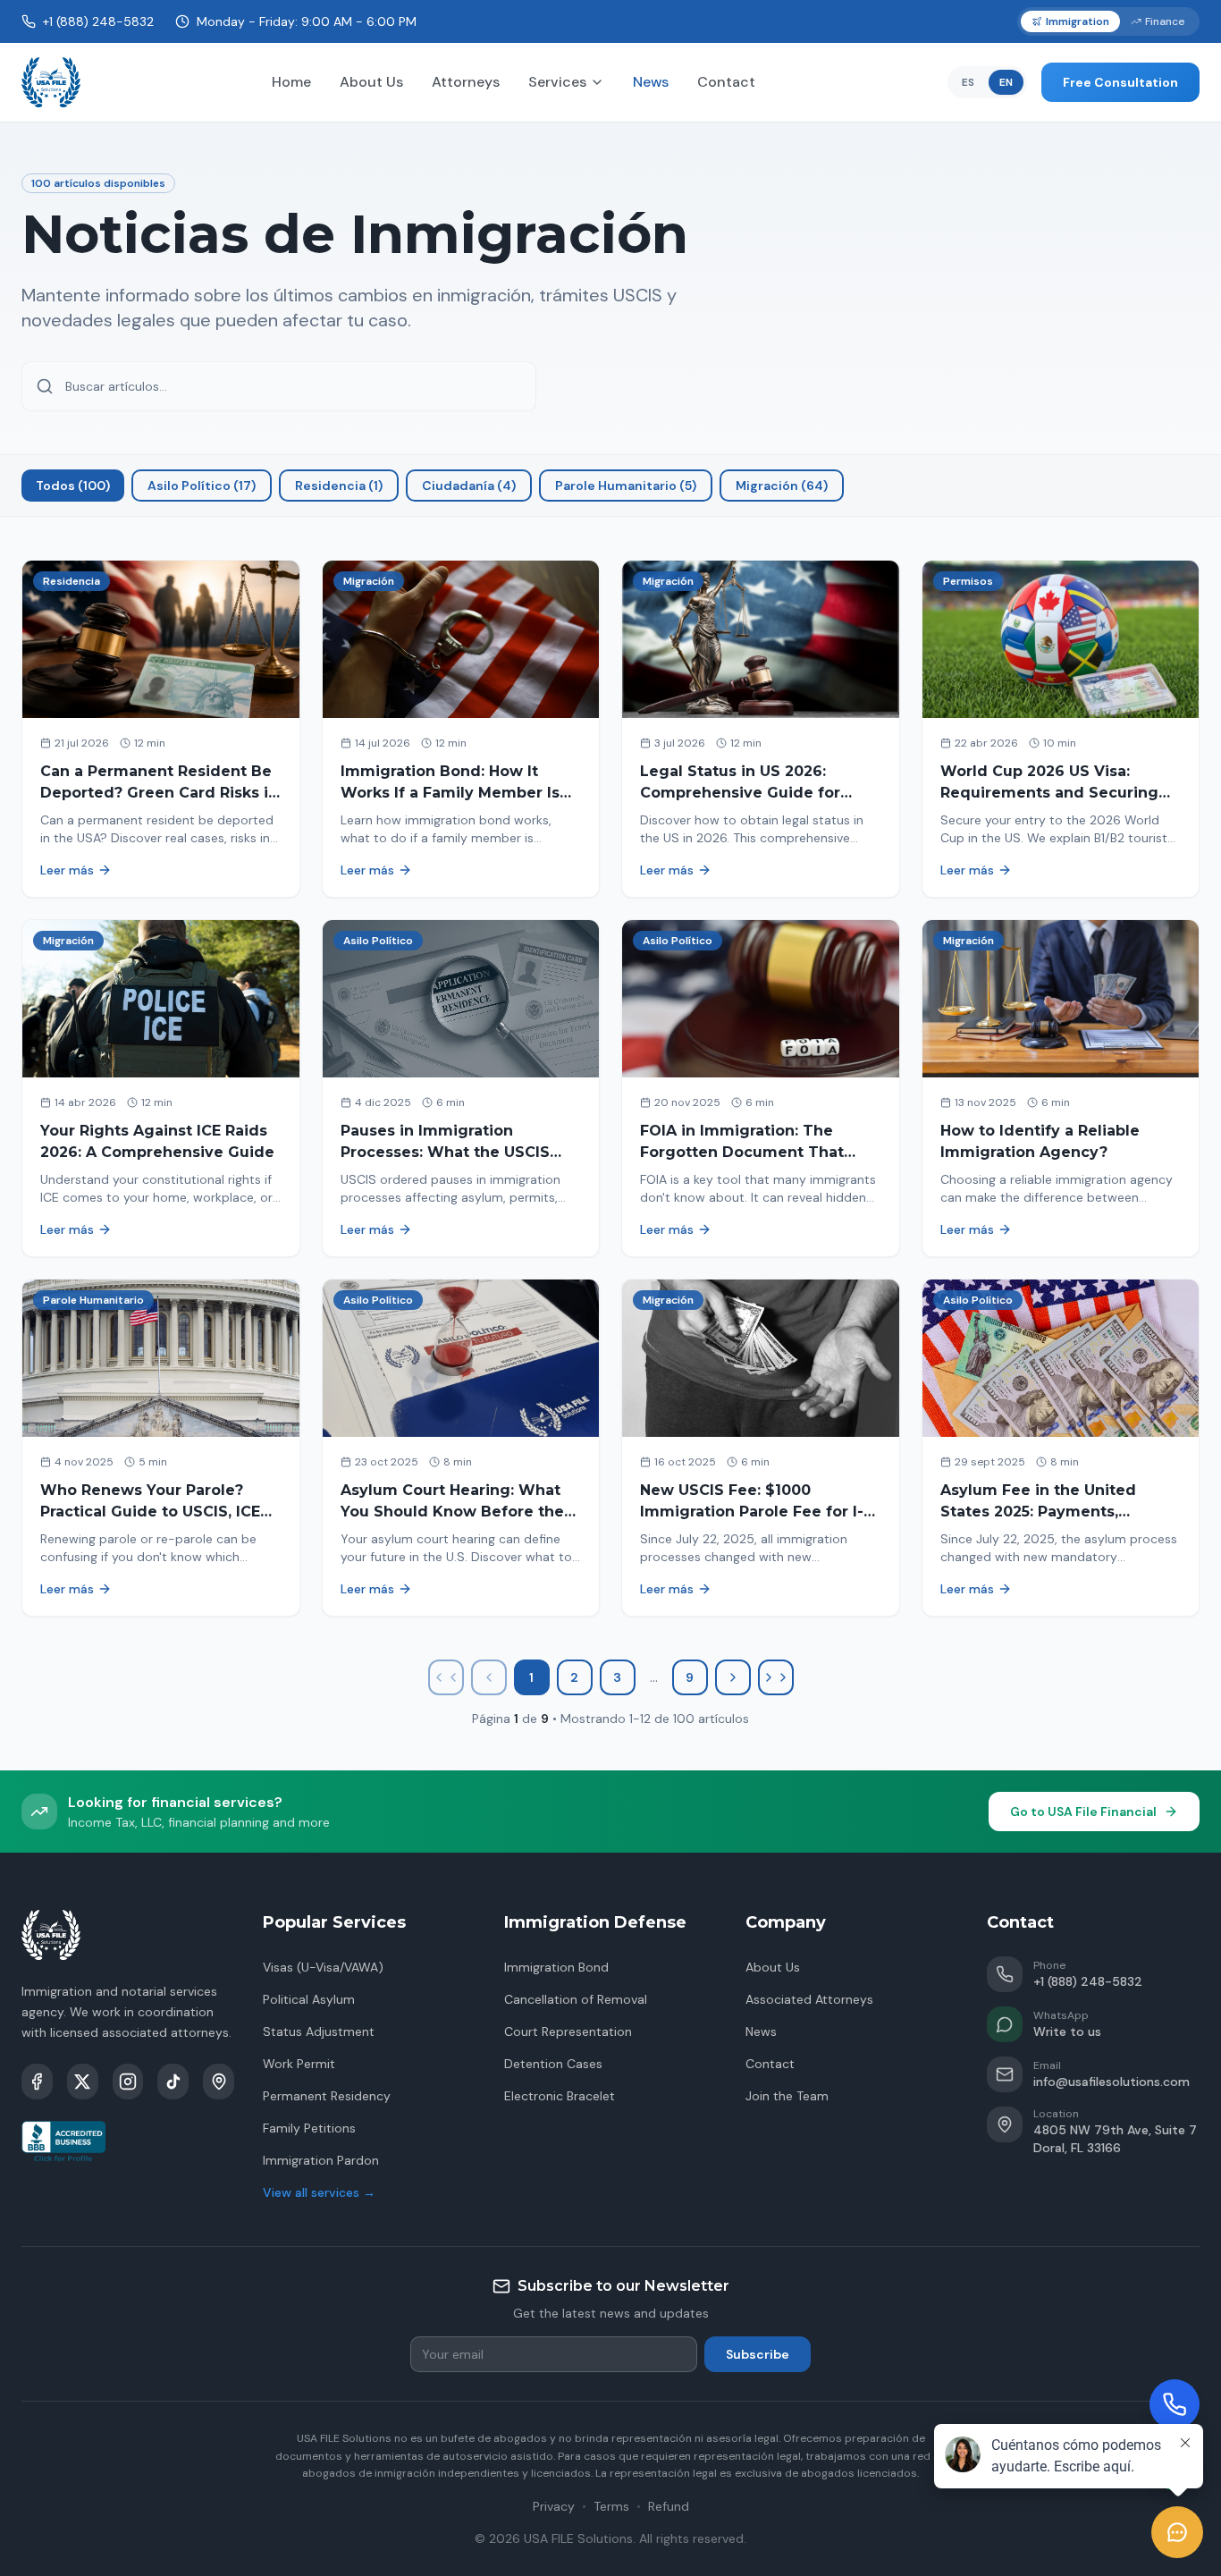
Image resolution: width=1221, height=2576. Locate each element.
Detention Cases (553, 2064)
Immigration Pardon (321, 2160)
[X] (83, 2082)
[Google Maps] (219, 2082)
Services (557, 82)
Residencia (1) (339, 486)
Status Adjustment (319, 2031)
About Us (371, 82)
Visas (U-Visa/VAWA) (323, 1967)
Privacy (554, 2506)
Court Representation (568, 2031)
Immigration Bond (556, 1967)
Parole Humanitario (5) (626, 486)
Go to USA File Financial (1083, 1812)
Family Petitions (309, 2128)
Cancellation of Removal (576, 1999)
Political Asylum (309, 1999)
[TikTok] (173, 2082)
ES (968, 82)
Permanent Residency (327, 2096)
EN (1006, 82)
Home (291, 82)
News (651, 82)
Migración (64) (782, 486)
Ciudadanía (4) (469, 486)
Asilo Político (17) (202, 486)
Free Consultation (1120, 82)
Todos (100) (73, 486)
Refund (669, 2506)
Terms (611, 2506)
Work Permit (299, 2064)
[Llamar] (1175, 2404)
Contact (726, 82)
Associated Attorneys (809, 1999)
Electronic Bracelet (560, 2096)
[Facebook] (37, 2082)
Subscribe (758, 2354)
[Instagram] (128, 2082)
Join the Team (787, 2096)
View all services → (319, 2192)
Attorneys (466, 82)
